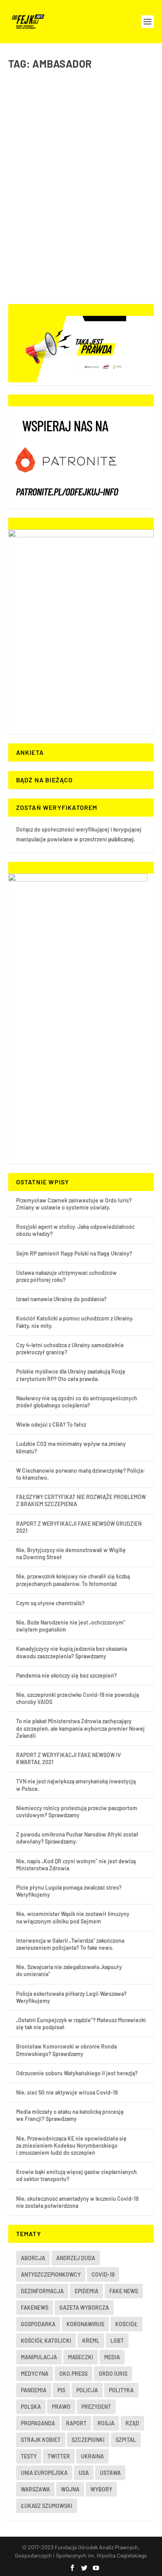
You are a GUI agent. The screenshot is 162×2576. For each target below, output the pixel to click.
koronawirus (85, 2324)
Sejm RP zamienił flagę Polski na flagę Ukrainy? (74, 1253)
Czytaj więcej (42, 270)
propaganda (38, 2423)
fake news (124, 2291)
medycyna (35, 2374)
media (112, 2357)
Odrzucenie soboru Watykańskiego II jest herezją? (77, 2073)
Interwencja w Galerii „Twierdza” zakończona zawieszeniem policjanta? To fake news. (70, 1944)
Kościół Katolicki (46, 2341)
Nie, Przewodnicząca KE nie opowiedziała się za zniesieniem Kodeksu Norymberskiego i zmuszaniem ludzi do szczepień (71, 2145)
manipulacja (39, 2357)
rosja (106, 2423)
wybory (101, 2489)
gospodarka (38, 2324)
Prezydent (96, 2407)
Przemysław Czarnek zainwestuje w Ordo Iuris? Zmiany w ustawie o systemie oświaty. (74, 1204)
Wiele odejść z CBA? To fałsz (51, 1424)
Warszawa (35, 2489)
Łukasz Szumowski (47, 2506)
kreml (91, 2341)
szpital (126, 2440)
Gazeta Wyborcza (84, 2308)
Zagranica (98, 218)
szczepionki (88, 2440)
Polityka (78, 218)
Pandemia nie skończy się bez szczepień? (66, 1675)
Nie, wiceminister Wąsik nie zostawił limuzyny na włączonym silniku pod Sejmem (73, 1917)
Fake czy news (53, 218)
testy (29, 2456)
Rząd (132, 2423)
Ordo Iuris (113, 2374)
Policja (87, 2390)
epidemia (87, 2291)
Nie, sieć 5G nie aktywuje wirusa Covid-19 (67, 2092)
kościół (126, 2324)
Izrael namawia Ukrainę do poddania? (61, 1299)
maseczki (81, 2357)
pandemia (34, 2390)
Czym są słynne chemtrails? (50, 1603)
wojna (70, 2489)
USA (84, 2473)
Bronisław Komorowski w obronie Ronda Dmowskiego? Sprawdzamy (66, 2050)
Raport (76, 2423)
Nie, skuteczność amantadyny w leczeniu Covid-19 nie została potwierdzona (77, 2202)
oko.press (74, 2374)
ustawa (110, 2473)
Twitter (59, 2456)
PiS (61, 2390)
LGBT (117, 2341)
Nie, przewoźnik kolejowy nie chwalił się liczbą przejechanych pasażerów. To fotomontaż (73, 1580)
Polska (31, 2407)
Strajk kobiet (41, 2440)
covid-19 (103, 2275)
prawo (61, 2407)
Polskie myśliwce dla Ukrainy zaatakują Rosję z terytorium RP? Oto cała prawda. (71, 1375)
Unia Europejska (44, 2473)
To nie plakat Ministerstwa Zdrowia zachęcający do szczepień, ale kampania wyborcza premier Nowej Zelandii (80, 1728)
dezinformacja (42, 2291)
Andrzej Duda (76, 2258)
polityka (121, 2390)
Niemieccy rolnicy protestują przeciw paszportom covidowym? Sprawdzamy (77, 1812)
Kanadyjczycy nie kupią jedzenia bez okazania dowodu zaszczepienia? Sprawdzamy (72, 1652)
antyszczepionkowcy (51, 2275)
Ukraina (92, 2456)
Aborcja (33, 2258)
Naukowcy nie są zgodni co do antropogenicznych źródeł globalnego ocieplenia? (77, 1402)
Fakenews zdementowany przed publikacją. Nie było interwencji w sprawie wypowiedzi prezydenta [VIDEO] (75, 194)
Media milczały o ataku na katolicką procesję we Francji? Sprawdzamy (70, 2115)
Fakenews (35, 2308)
